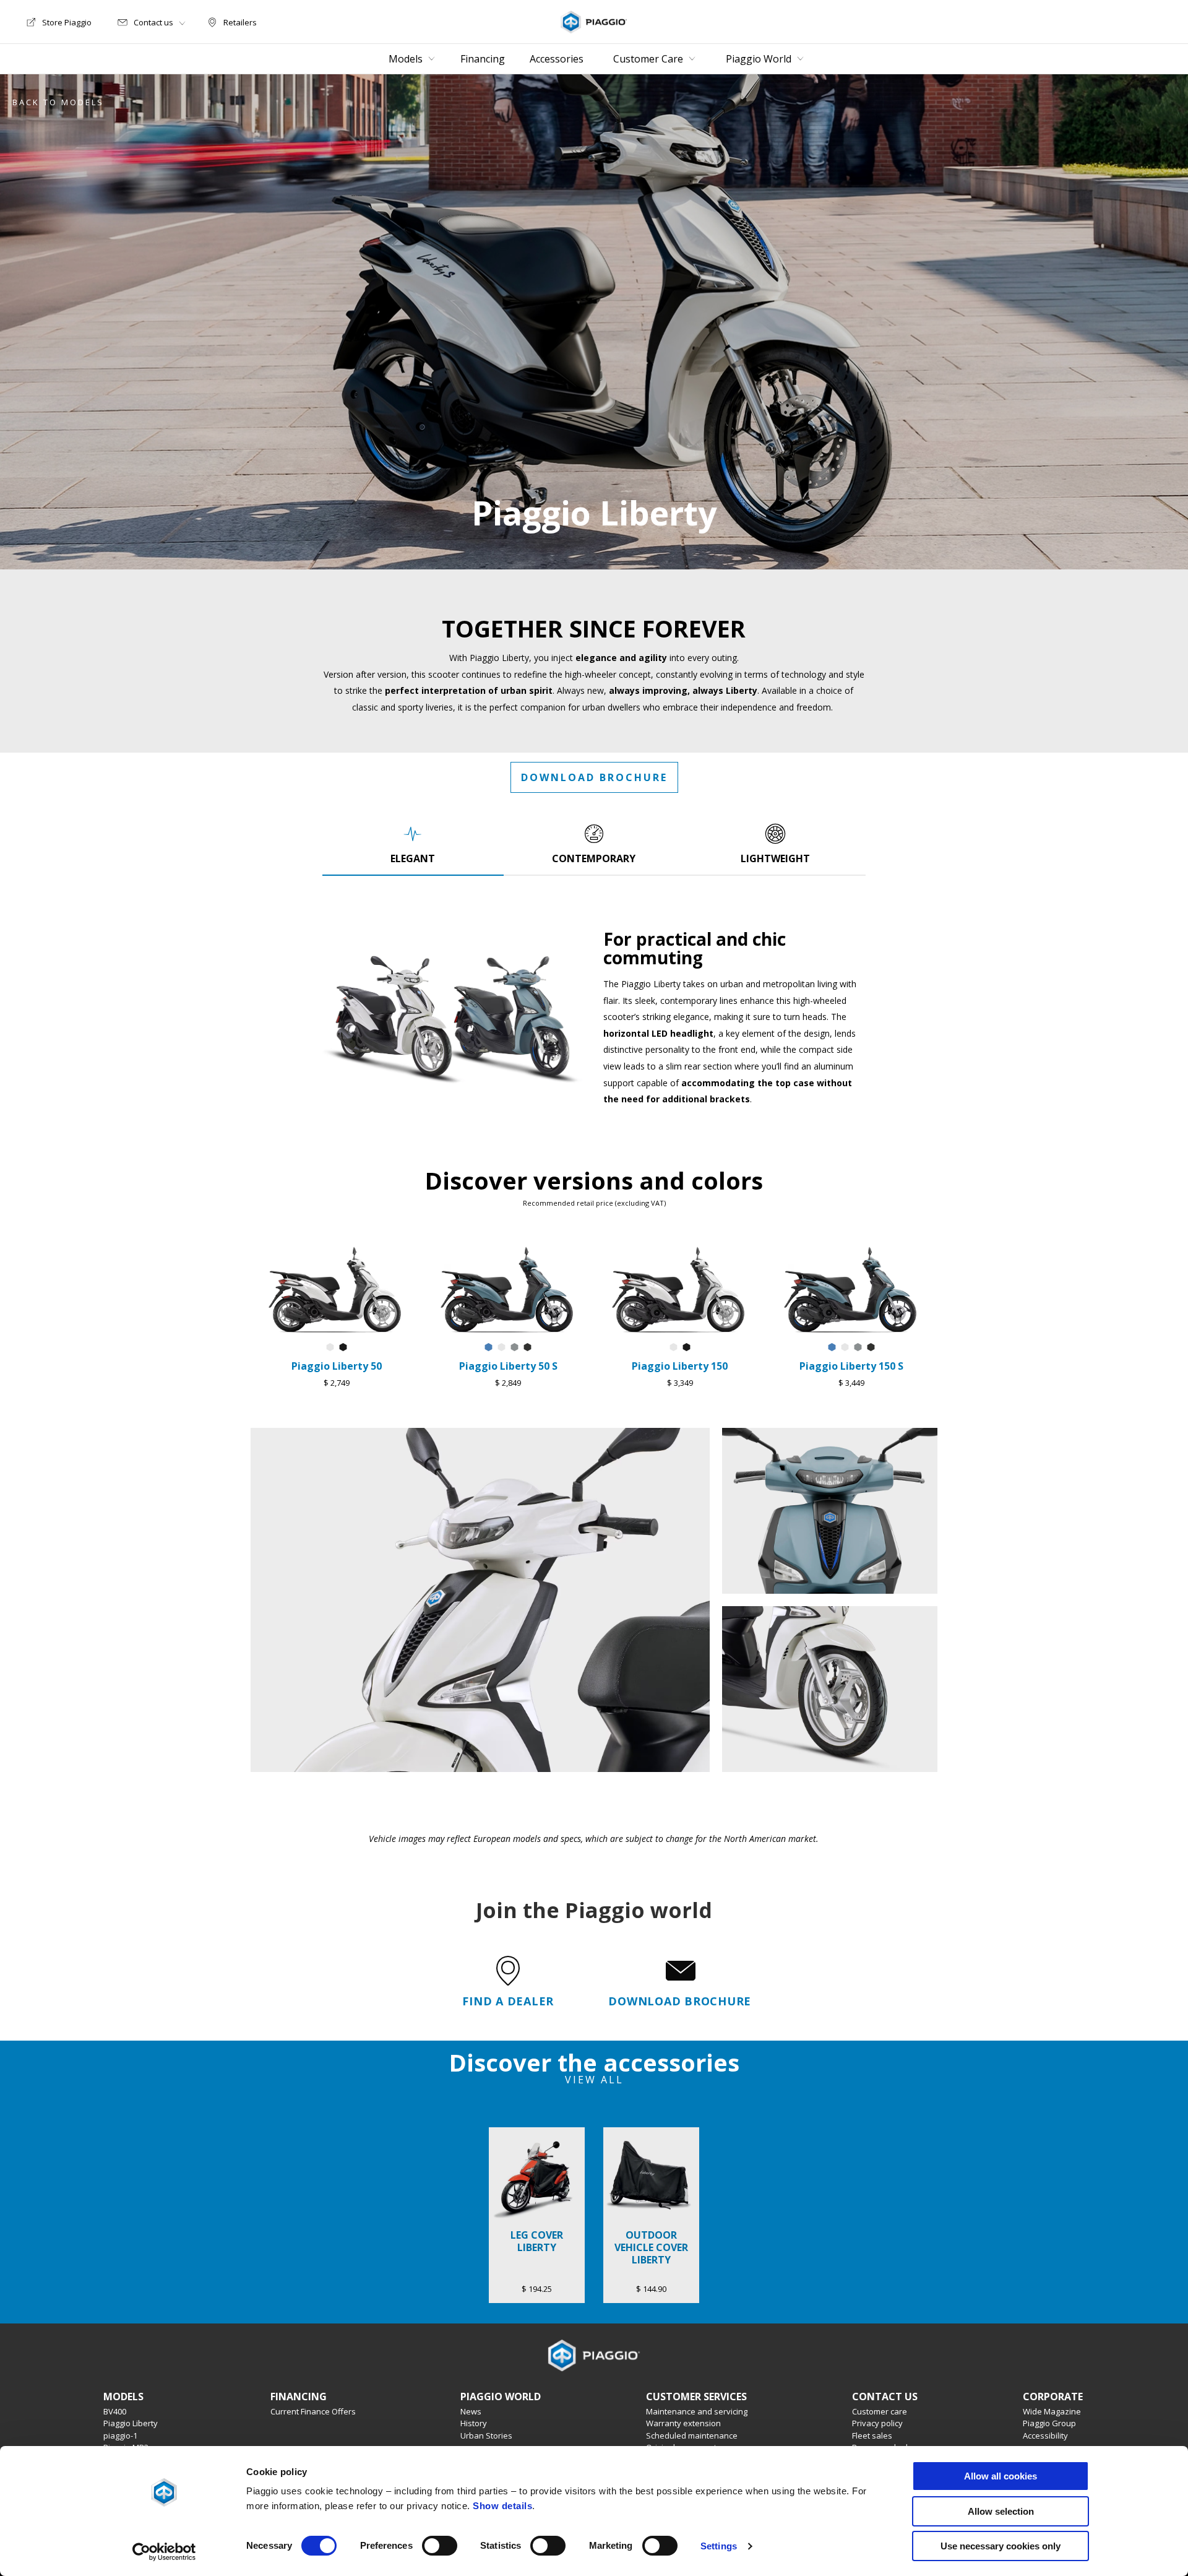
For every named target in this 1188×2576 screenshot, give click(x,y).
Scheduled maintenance (692, 2436)
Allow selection (1001, 2511)
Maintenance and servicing (697, 2411)
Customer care (880, 2411)
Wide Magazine (1052, 2411)
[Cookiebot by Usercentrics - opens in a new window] (164, 2552)
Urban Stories (486, 2436)
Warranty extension (683, 2423)
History (474, 2423)
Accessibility (1045, 2436)
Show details (502, 2506)
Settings (719, 2546)
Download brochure (594, 777)
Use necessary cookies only (1001, 2546)
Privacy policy (877, 2423)
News (471, 2411)
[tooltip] (330, 1348)
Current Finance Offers (313, 2411)
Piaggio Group (1049, 2423)
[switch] (440, 2546)
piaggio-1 (120, 2436)
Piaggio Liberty (131, 2423)
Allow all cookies (1001, 2476)
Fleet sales (872, 2436)
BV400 (115, 2411)
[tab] (413, 844)
